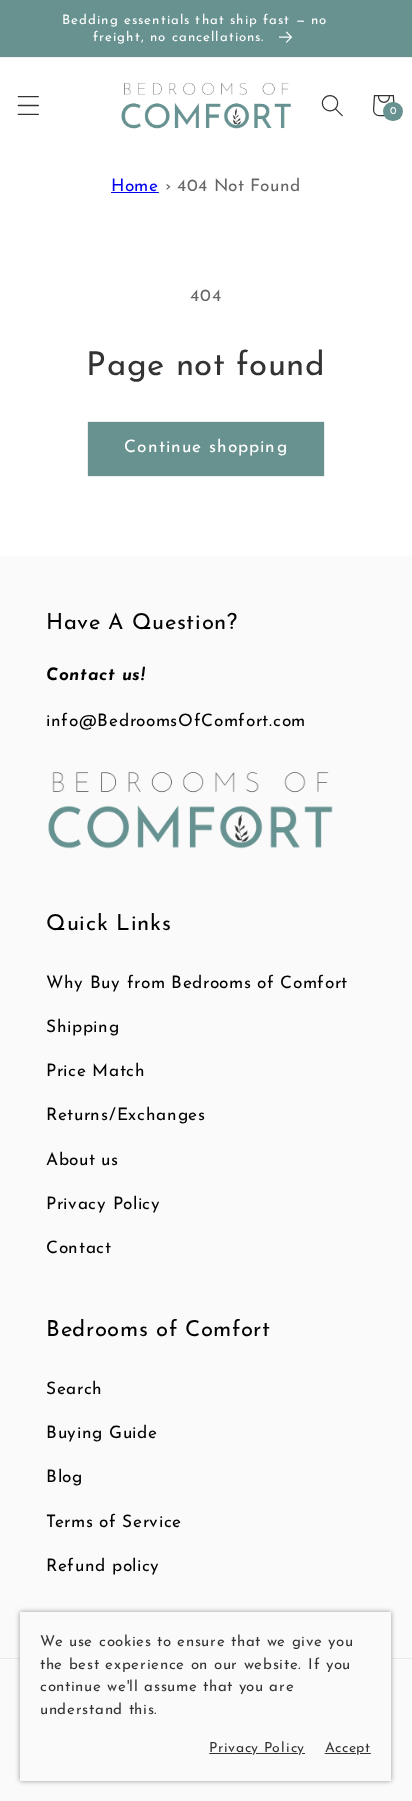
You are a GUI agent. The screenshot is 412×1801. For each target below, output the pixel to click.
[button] (28, 105)
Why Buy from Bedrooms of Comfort (197, 983)
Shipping (83, 1027)
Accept (348, 1748)
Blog (64, 1477)
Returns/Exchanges (126, 1115)
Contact (79, 1248)
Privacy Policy (103, 1204)
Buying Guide (101, 1433)
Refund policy (103, 1566)
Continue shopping (206, 447)
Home (135, 186)
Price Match (96, 1071)
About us (82, 1160)
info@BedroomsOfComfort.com (176, 721)
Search (74, 1389)
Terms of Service (114, 1522)
